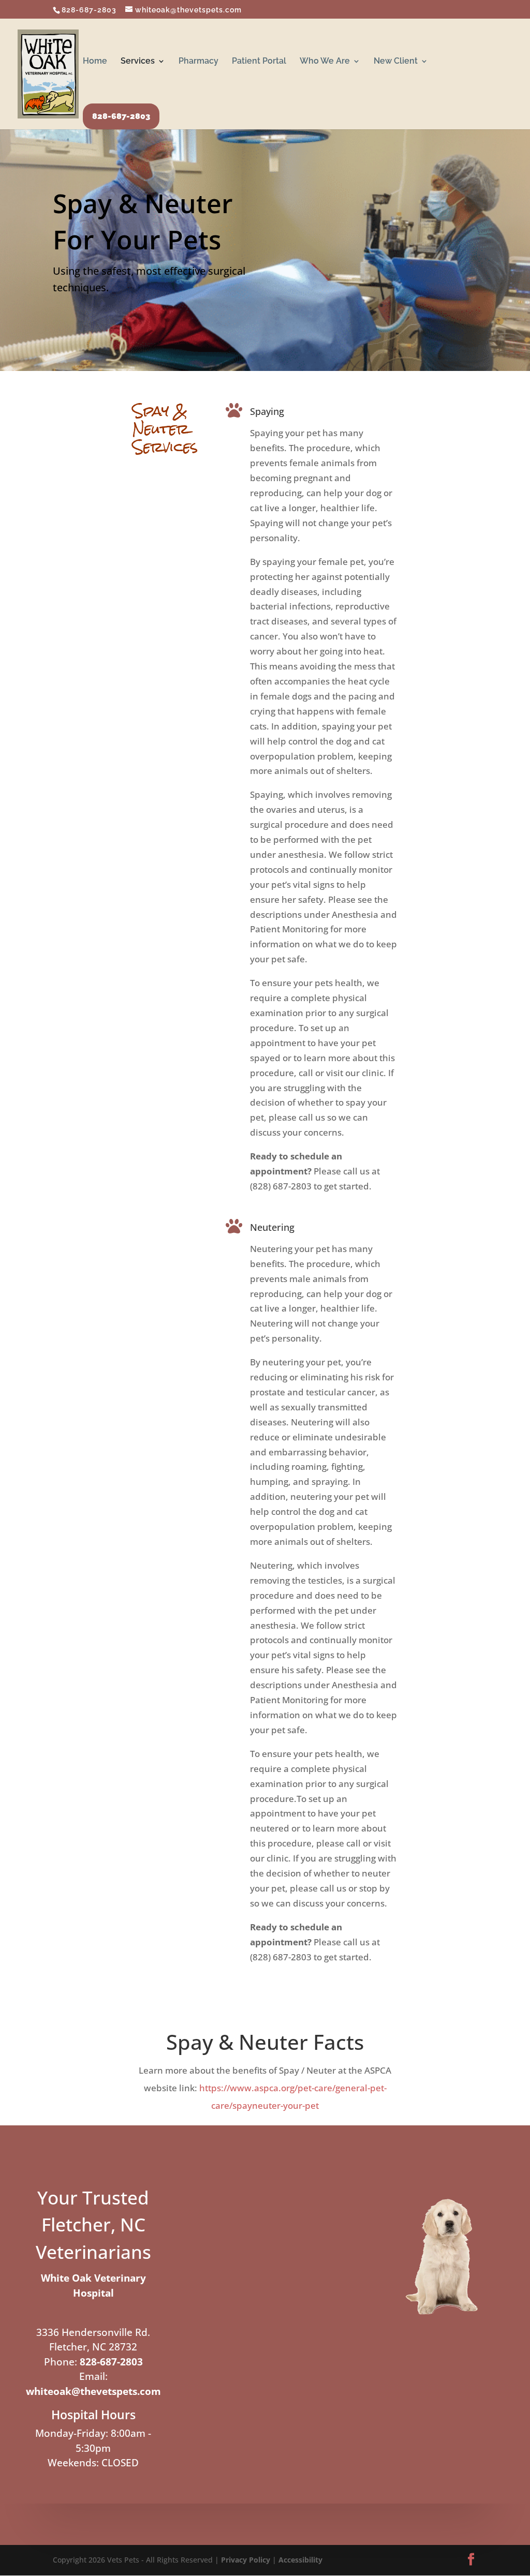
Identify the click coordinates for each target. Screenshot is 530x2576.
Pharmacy (198, 62)
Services (138, 62)
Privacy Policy (246, 2560)
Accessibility (300, 2560)
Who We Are (325, 62)
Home (95, 62)
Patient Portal (259, 62)
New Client (396, 62)
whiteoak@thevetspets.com (93, 2391)
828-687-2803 (89, 10)
